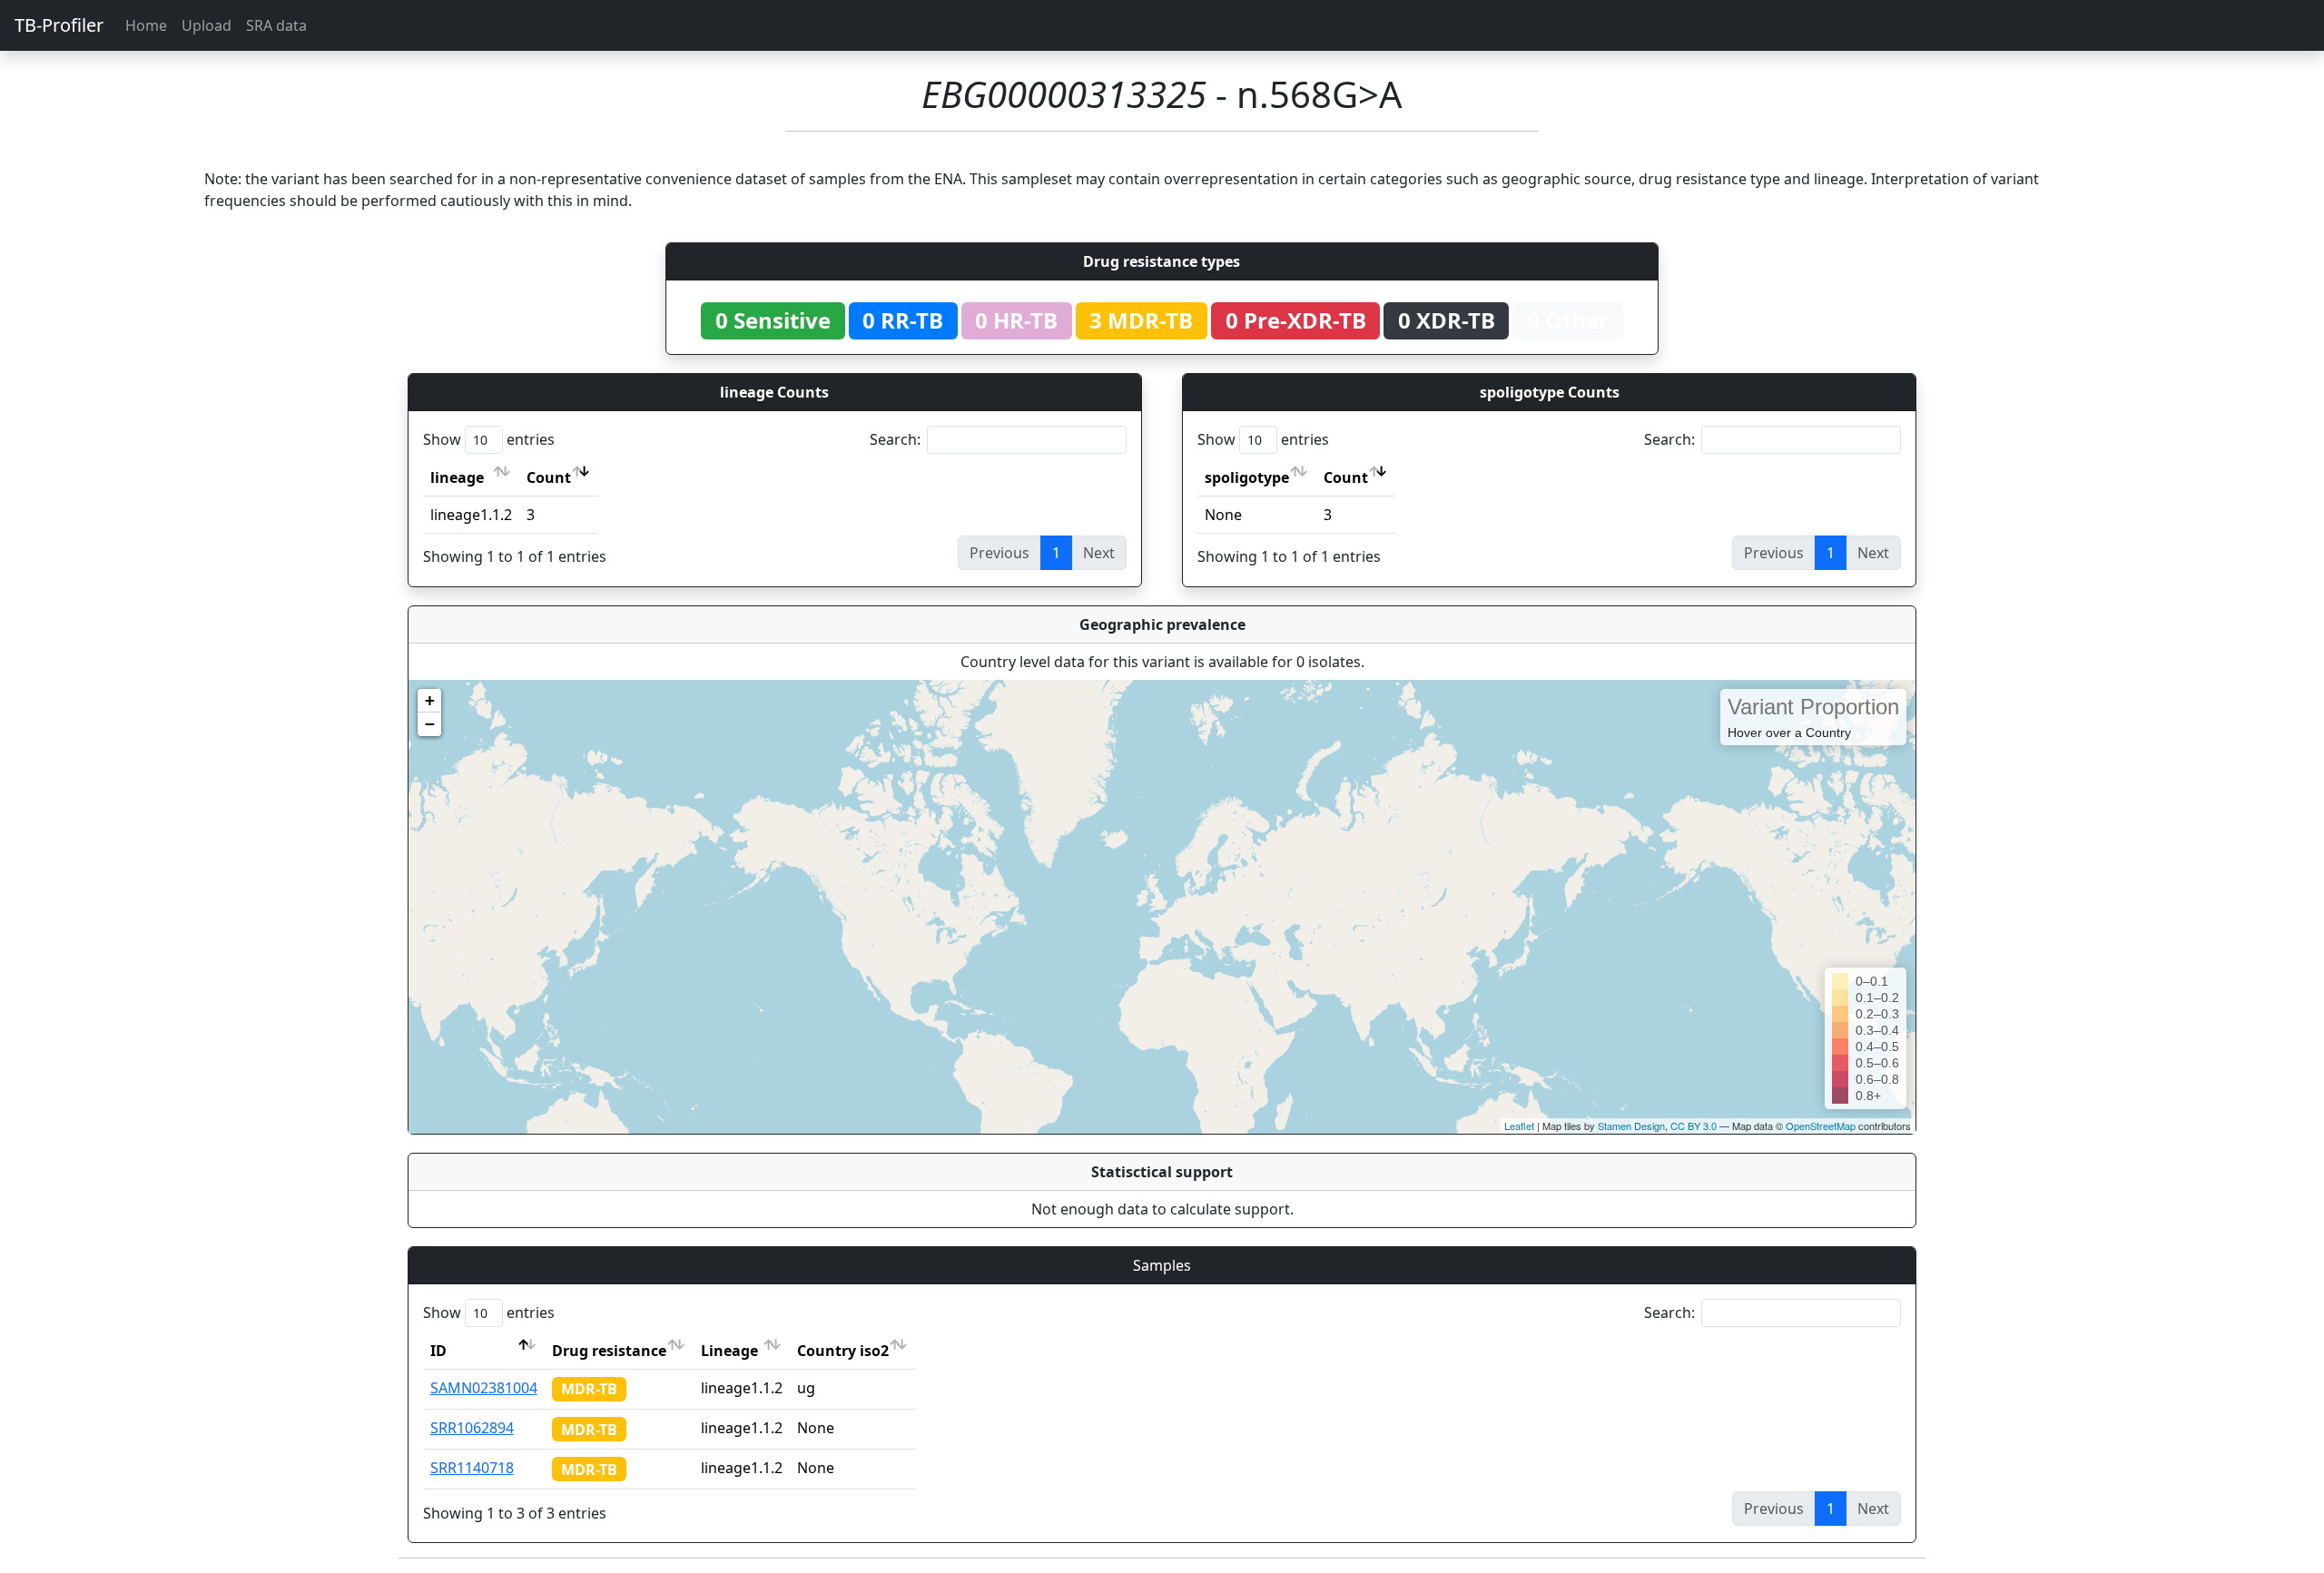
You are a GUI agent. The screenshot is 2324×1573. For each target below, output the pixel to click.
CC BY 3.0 (1694, 1126)
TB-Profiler (59, 25)
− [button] (430, 724)
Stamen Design (1631, 1126)
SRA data (276, 25)
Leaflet (1519, 1126)
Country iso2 (843, 1351)
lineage (457, 477)
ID (438, 1351)
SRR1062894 (472, 1428)
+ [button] (430, 700)
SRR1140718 (472, 1468)
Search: (895, 439)
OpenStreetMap (1821, 1126)
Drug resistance (609, 1351)
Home (146, 25)
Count (549, 477)
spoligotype (1247, 477)
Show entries (489, 439)
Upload (207, 25)
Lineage (729, 1351)
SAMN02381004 (484, 1388)
